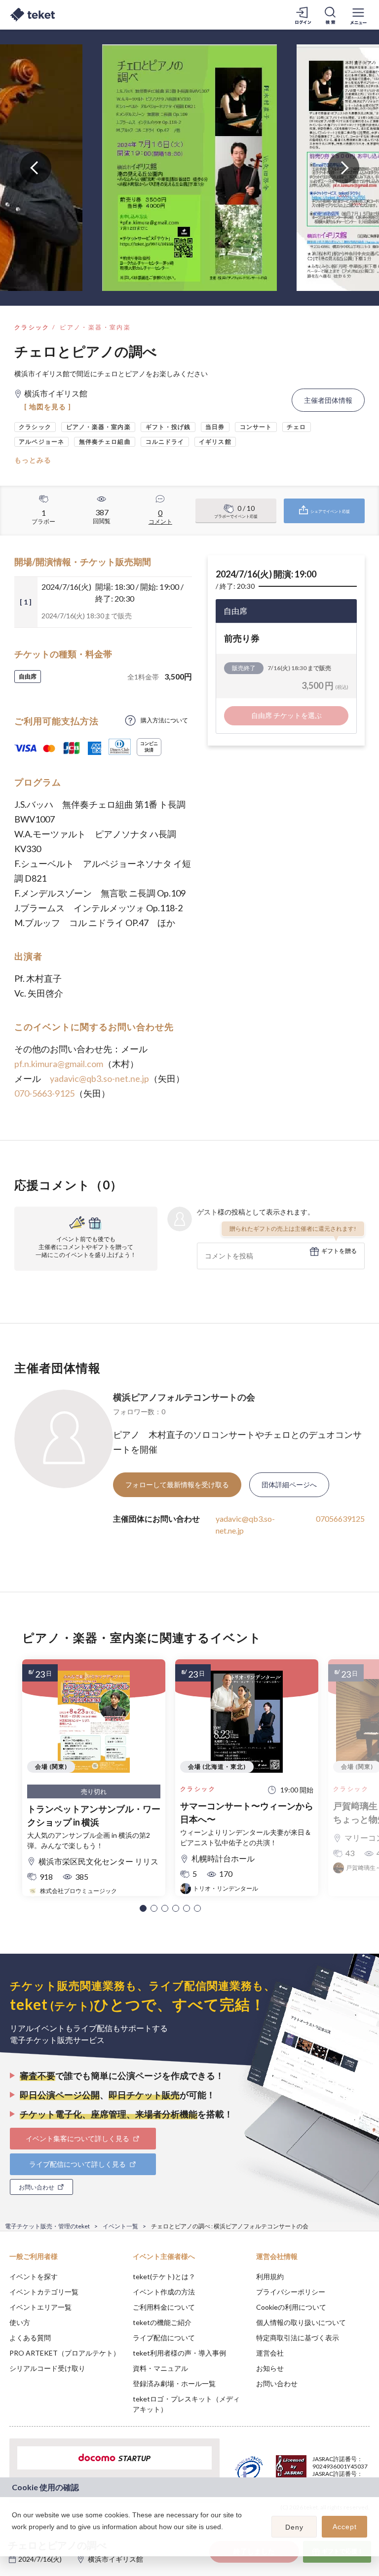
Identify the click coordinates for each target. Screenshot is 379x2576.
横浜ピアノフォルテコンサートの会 (184, 1397)
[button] (143, 1908)
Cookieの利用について (291, 2307)
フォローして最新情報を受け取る (177, 1485)
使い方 (20, 2322)
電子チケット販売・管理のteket (47, 2226)
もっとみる (33, 460)
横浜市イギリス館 (115, 2559)
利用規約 (270, 2276)
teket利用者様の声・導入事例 (179, 2353)
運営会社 (270, 2353)
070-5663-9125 (44, 1093)
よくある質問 (30, 2338)
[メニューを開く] (358, 15)
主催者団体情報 (328, 400)
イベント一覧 (120, 2226)
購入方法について (164, 720)
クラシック (32, 327)
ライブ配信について (164, 2338)
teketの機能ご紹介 (162, 2322)
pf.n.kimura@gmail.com (59, 1064)
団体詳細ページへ (289, 1485)
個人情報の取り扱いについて (301, 2322)
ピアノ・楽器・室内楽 (95, 327)
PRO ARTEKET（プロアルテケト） (65, 2353)
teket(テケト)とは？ (164, 2276)
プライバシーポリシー (291, 2292)
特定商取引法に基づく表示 (298, 2338)
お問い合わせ (277, 2383)
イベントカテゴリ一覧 (44, 2292)
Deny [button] (294, 2527)
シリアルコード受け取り (47, 2368)
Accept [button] (345, 2527)
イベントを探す (34, 2276)
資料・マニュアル (160, 2368)
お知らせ (270, 2368)
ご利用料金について (164, 2307)
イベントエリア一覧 (40, 2307)
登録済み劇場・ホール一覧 (174, 2383)
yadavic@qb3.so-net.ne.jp (99, 1078)
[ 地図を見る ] (48, 407)
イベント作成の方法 (164, 2292)
